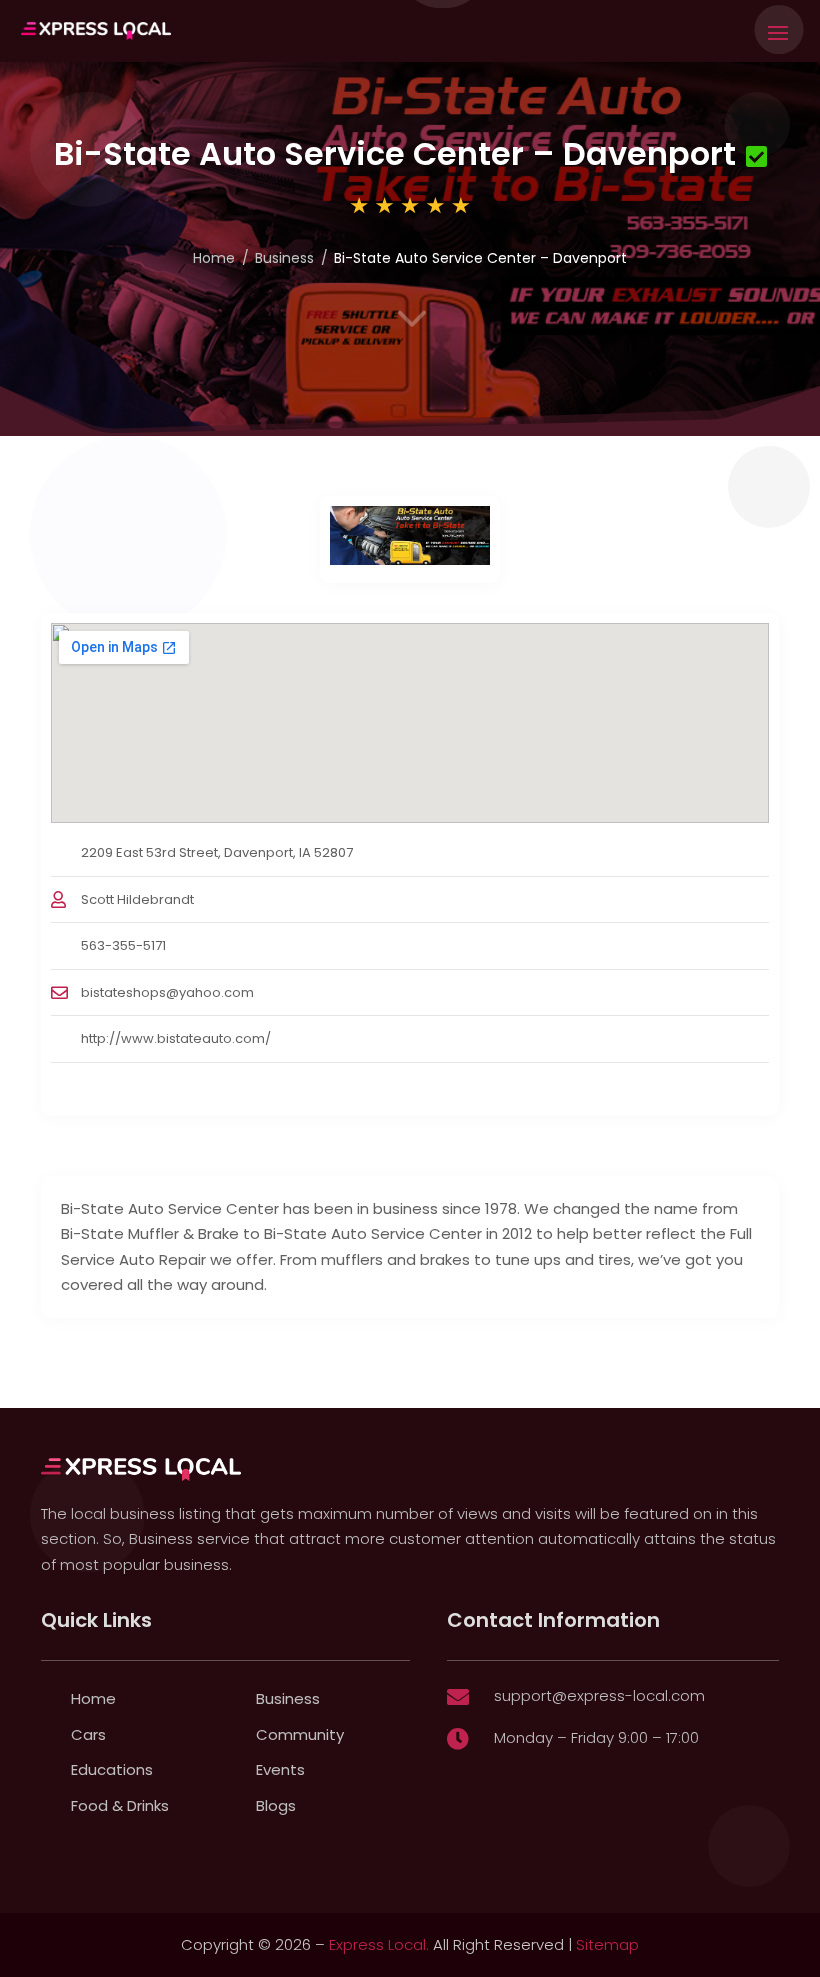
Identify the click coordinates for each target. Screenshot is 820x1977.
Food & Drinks (120, 1805)
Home (214, 258)
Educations (112, 1769)
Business (284, 258)
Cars (88, 1734)
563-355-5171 (123, 945)
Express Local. (379, 1944)
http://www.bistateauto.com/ (176, 1038)
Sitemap (607, 1944)
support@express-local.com (599, 1695)
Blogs (276, 1805)
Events (280, 1769)
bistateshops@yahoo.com (167, 992)
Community (300, 1734)
